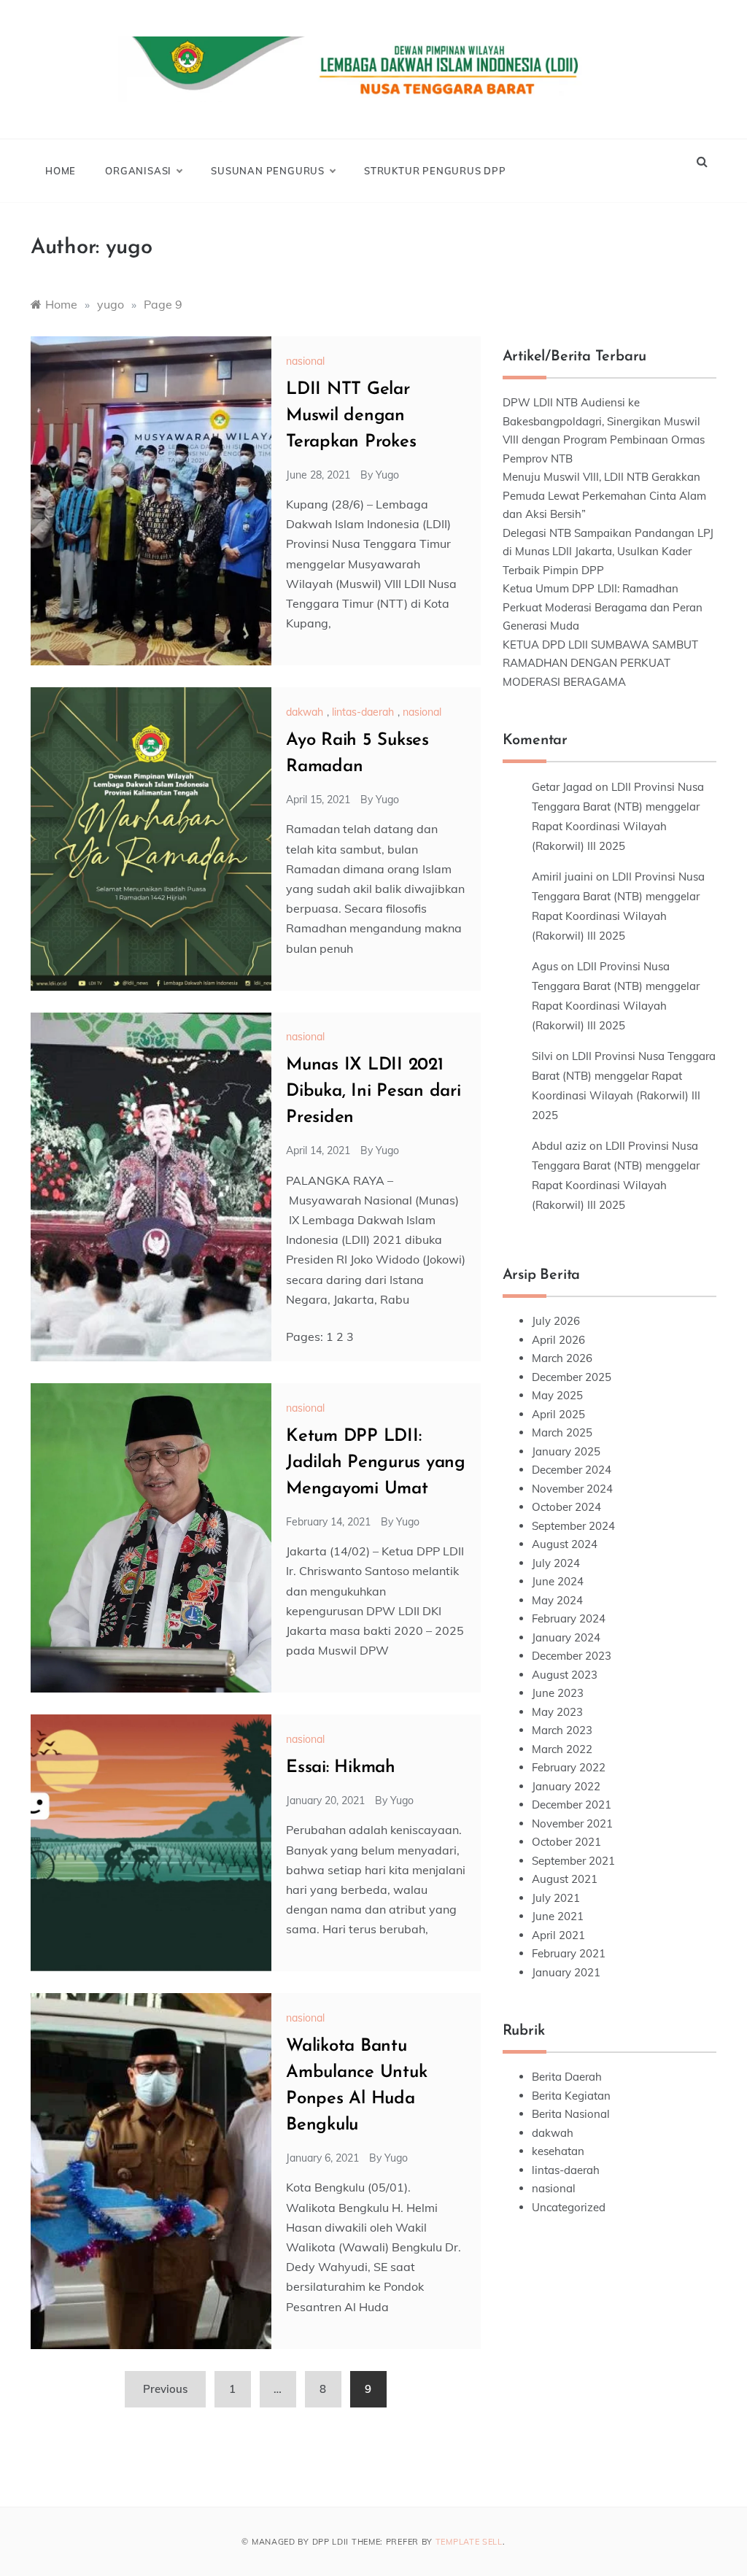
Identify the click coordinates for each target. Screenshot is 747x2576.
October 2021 (566, 1842)
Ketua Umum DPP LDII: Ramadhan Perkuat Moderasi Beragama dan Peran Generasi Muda (603, 607)
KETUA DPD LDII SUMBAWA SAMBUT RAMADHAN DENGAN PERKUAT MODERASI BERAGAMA (600, 663)
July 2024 (556, 1563)
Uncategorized (569, 2207)
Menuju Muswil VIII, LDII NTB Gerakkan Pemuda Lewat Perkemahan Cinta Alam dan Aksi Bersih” (604, 495)
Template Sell (469, 2542)
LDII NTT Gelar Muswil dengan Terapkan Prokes (351, 416)
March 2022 (562, 1749)
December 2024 (572, 1470)
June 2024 (558, 1581)
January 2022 (566, 1786)
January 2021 (566, 1972)
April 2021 (558, 1935)
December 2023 (572, 1656)
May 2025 (557, 1395)
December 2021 (572, 1805)
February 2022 (569, 1767)
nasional (305, 361)
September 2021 (573, 1861)
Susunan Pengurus (268, 171)
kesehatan (558, 2151)
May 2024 (557, 1600)
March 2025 (562, 1432)
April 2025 (558, 1414)
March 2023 (562, 1730)
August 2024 (565, 1544)
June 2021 (558, 1916)
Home (61, 171)
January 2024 (566, 1637)
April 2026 (558, 1340)
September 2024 (573, 1526)
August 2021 (565, 1879)
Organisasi (138, 171)
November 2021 (572, 1823)
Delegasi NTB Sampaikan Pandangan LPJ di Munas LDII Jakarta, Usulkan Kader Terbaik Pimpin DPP (608, 552)
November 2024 (572, 1489)
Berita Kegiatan (571, 2096)
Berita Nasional (571, 2114)
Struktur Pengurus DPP (435, 171)
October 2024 (566, 1507)
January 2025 (566, 1451)
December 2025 (572, 1377)
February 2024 (569, 1618)
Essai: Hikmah (341, 1768)
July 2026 (556, 1321)
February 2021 (569, 1953)
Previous (165, 2389)
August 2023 (565, 1675)
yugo (387, 475)
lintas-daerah (363, 712)
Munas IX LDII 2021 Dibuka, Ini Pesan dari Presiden (373, 1091)
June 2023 (558, 1693)
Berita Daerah (567, 2077)
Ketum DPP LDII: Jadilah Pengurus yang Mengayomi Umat (376, 1463)
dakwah (305, 712)
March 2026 (562, 1358)
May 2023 (557, 1712)
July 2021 (556, 1898)
